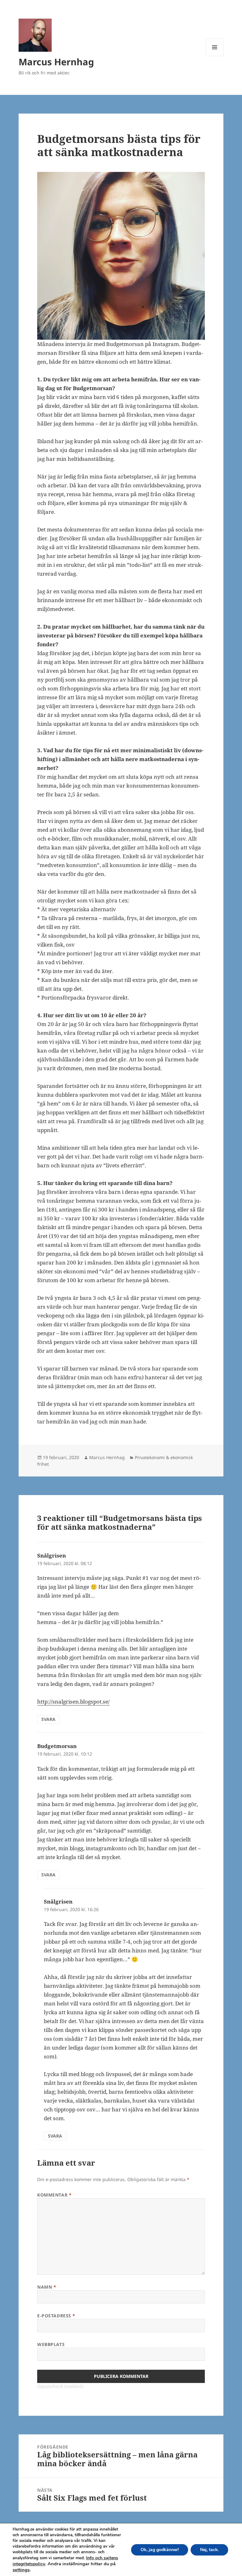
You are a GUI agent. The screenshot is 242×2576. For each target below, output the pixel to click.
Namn (47, 2287)
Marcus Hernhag (56, 62)
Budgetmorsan (57, 1746)
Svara (48, 1719)
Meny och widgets (215, 56)
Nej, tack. (209, 2550)
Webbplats (51, 2344)
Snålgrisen (52, 1555)
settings (21, 2570)
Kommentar (54, 2195)
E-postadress (56, 2316)
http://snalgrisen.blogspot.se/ (73, 1702)
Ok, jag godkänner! (160, 2550)
